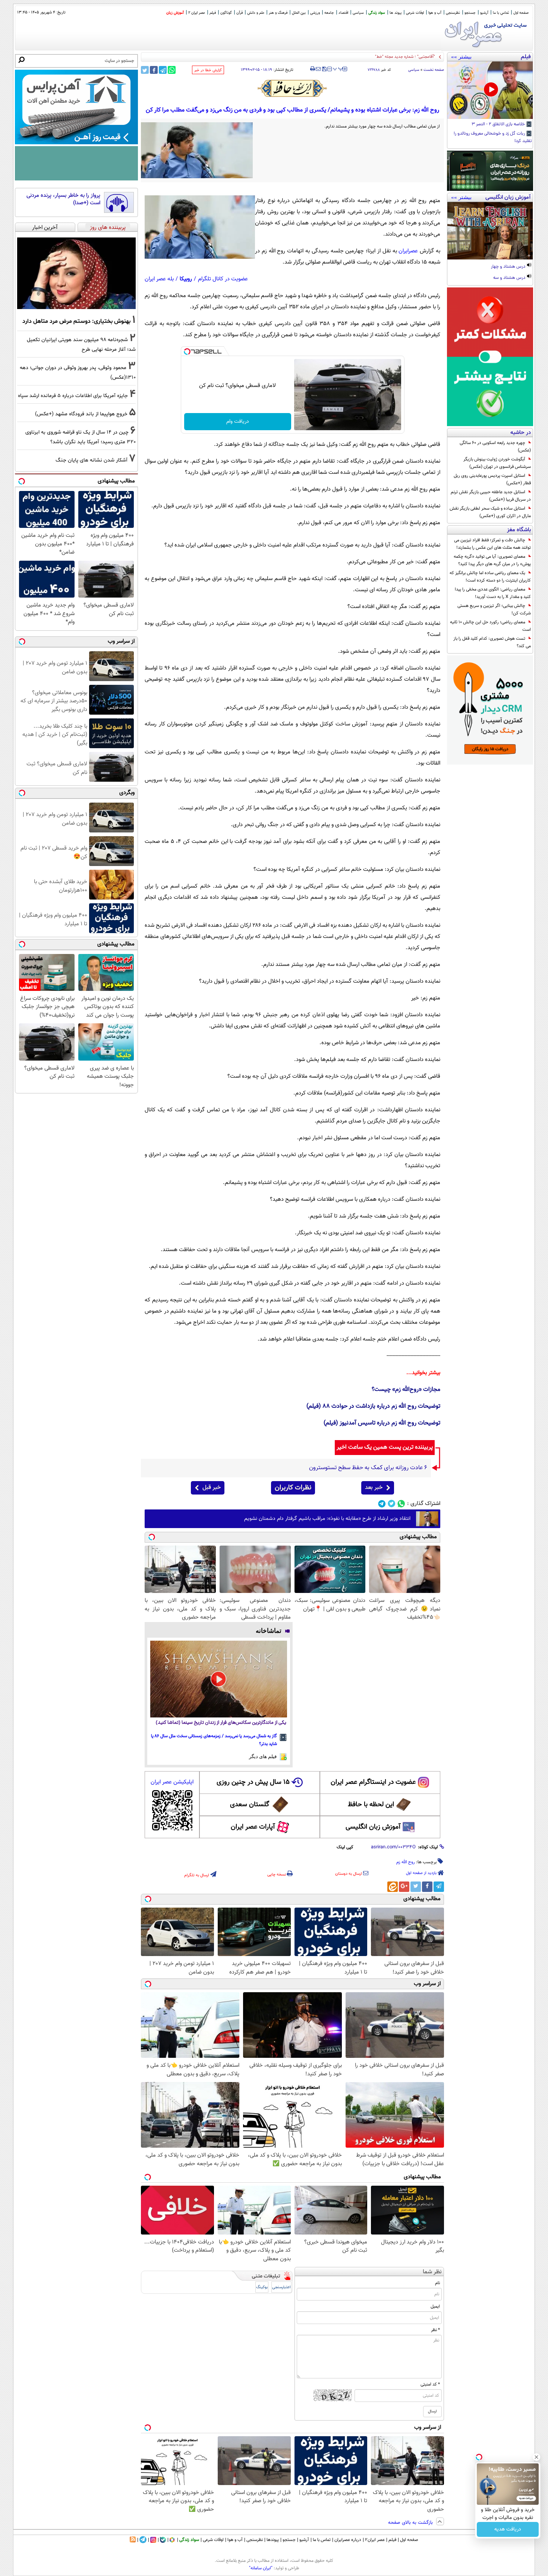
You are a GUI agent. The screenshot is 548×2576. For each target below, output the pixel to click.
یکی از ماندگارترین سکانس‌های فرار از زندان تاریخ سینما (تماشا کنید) (221, 1723)
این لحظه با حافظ (371, 1805)
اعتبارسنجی (281, 2287)
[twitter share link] (145, 70)
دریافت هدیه (508, 2529)
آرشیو (484, 13)
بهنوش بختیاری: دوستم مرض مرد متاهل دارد (76, 321)
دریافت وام (238, 422)
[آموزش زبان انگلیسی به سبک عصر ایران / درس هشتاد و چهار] (490, 231)
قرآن (240, 13)
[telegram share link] (163, 70)
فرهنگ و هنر (278, 13)
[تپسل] (187, 352)
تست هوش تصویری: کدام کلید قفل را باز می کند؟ (492, 642)
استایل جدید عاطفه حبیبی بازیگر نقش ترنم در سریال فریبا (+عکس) (491, 496)
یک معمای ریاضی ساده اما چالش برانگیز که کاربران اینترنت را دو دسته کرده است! (490, 577)
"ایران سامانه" (261, 2568)
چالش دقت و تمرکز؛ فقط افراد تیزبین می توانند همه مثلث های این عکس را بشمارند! (492, 544)
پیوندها (273, 2540)
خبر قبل (212, 1488)
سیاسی (358, 13)
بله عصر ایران (159, 279)
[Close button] (536, 2457)
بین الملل (299, 13)
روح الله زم (406, 1862)
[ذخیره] (324, 70)
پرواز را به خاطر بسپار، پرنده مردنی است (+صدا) (63, 199)
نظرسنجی (453, 13)
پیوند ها (396, 13)
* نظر (435, 2330)
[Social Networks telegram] (382, 1504)
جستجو (470, 13)
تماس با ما (501, 13)
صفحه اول (521, 13)
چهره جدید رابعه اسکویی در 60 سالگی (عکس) (495, 447)
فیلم (213, 13)
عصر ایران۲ (375, 2540)
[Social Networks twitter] (392, 1504)
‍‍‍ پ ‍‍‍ (338, 68)
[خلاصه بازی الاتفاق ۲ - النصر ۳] (490, 90)
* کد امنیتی (430, 2384)
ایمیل (435, 2306)
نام (437, 2283)
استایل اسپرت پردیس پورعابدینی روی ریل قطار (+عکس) (492, 479)
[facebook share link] (154, 70)
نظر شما (432, 2272)
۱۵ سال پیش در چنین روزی (253, 1782)
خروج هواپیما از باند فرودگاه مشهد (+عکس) (81, 414)
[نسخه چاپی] (313, 69)
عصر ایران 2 (197, 13)
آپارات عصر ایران (253, 1827)
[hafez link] (293, 88)
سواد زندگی (377, 13)
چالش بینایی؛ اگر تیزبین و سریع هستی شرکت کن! (494, 610)
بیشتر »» (461, 57)
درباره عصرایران (348, 2540)
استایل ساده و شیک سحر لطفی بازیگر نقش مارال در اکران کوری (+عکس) (490, 512)
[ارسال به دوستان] (318, 69)
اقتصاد (343, 13)
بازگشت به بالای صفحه (411, 2523)
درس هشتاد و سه (510, 278)
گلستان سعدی (250, 1805)
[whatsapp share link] (172, 70)
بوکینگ (262, 2287)
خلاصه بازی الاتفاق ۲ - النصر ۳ (499, 125)
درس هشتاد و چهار (509, 267)
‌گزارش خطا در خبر (208, 70)
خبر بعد (374, 1488)
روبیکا (186, 279)
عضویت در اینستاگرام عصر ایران (373, 1782)
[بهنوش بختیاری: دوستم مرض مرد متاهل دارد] (76, 273)
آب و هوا (435, 13)
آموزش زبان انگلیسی (373, 1827)
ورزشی (315, 13)
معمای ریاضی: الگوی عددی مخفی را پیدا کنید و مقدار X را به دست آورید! (493, 593)
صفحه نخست (434, 70)
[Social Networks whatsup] (401, 1504)
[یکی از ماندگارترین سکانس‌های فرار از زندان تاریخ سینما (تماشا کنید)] (219, 1679)
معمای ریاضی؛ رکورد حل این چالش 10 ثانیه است (490, 626)
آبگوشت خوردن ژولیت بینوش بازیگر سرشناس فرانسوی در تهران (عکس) (497, 463)
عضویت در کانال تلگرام (223, 279)
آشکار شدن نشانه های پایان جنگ (92, 460)
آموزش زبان (175, 13)
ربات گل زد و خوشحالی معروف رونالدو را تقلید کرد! (493, 138)
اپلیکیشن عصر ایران (172, 1782)
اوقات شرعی (415, 13)
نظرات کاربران (293, 1488)
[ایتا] (393, 1887)
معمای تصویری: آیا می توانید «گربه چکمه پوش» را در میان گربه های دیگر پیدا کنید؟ (492, 560)
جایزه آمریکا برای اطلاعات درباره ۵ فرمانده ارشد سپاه (73, 396)
